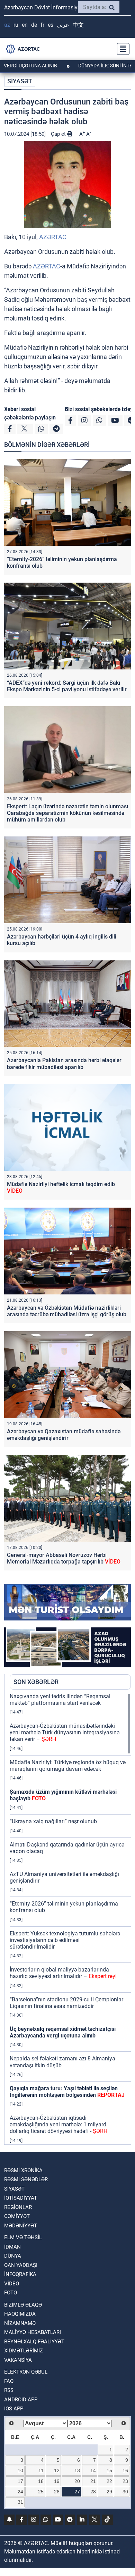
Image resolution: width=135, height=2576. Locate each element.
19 (57, 2481)
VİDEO (12, 2284)
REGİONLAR (18, 2207)
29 (109, 2492)
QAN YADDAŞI (21, 2265)
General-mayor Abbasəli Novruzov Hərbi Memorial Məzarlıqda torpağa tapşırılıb (64, 1558)
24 (20, 2492)
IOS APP (14, 2409)
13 (77, 2470)
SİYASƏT (20, 81)
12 (57, 2470)
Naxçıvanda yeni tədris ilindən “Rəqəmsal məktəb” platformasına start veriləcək (60, 1700)
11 (41, 2470)
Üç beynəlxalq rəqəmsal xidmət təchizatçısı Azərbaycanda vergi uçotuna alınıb (63, 2032)
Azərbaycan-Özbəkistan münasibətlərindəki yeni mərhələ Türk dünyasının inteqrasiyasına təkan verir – (65, 1732)
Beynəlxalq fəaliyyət (34, 2342)
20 (77, 2481)
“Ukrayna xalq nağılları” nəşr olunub (53, 1821)
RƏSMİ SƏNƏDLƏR (26, 2179)
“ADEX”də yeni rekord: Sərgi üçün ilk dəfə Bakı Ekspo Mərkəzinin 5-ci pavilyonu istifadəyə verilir (67, 686)
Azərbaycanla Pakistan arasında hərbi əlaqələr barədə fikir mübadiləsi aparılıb (64, 1064)
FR (42, 25)
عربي (63, 25)
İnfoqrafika (20, 2274)
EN (25, 25)
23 (125, 2481)
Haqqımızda (20, 2314)
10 (20, 2470)
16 (125, 2470)
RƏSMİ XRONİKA (23, 2170)
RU (16, 25)
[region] (70, 1919)
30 (125, 2492)
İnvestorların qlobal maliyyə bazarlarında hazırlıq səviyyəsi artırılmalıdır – (63, 1973)
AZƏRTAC (53, 237)
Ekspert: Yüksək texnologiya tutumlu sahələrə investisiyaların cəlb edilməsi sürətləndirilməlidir (65, 1940)
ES (51, 25)
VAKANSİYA (18, 2360)
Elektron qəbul (26, 2372)
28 (93, 2492)
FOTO (11, 2293)
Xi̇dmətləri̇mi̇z (24, 2351)
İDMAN (12, 2247)
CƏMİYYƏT (17, 2216)
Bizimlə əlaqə (23, 2305)
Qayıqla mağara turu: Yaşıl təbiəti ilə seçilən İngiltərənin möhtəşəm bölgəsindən (67, 2092)
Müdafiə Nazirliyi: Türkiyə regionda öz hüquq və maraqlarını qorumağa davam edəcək (68, 1766)
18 (41, 2481)
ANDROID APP (21, 2400)
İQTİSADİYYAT (21, 2198)
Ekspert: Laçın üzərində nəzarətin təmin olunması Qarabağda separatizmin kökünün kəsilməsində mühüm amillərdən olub (67, 813)
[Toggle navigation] (121, 49)
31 (20, 2502)
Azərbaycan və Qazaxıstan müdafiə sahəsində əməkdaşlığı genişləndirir (64, 1435)
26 (57, 2492)
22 (109, 2481)
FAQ (9, 2381)
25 (41, 2492)
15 (109, 2470)
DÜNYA (13, 2256)
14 (93, 2470)
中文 (78, 25)
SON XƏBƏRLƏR (36, 1682)
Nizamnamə (20, 2323)
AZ (7, 25)
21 (93, 2481)
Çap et (59, 134)
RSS (9, 2390)
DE (34, 25)
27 (77, 2492)
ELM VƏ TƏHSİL (23, 2237)
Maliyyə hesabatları (33, 2332)
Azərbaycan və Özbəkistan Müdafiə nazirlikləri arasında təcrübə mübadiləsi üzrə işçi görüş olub (67, 1311)
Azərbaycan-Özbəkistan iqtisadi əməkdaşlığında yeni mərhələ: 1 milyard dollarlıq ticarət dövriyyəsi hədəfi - (58, 2124)
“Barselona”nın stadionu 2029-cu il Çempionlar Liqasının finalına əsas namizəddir (66, 2003)
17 (20, 2481)
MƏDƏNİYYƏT (21, 2226)
